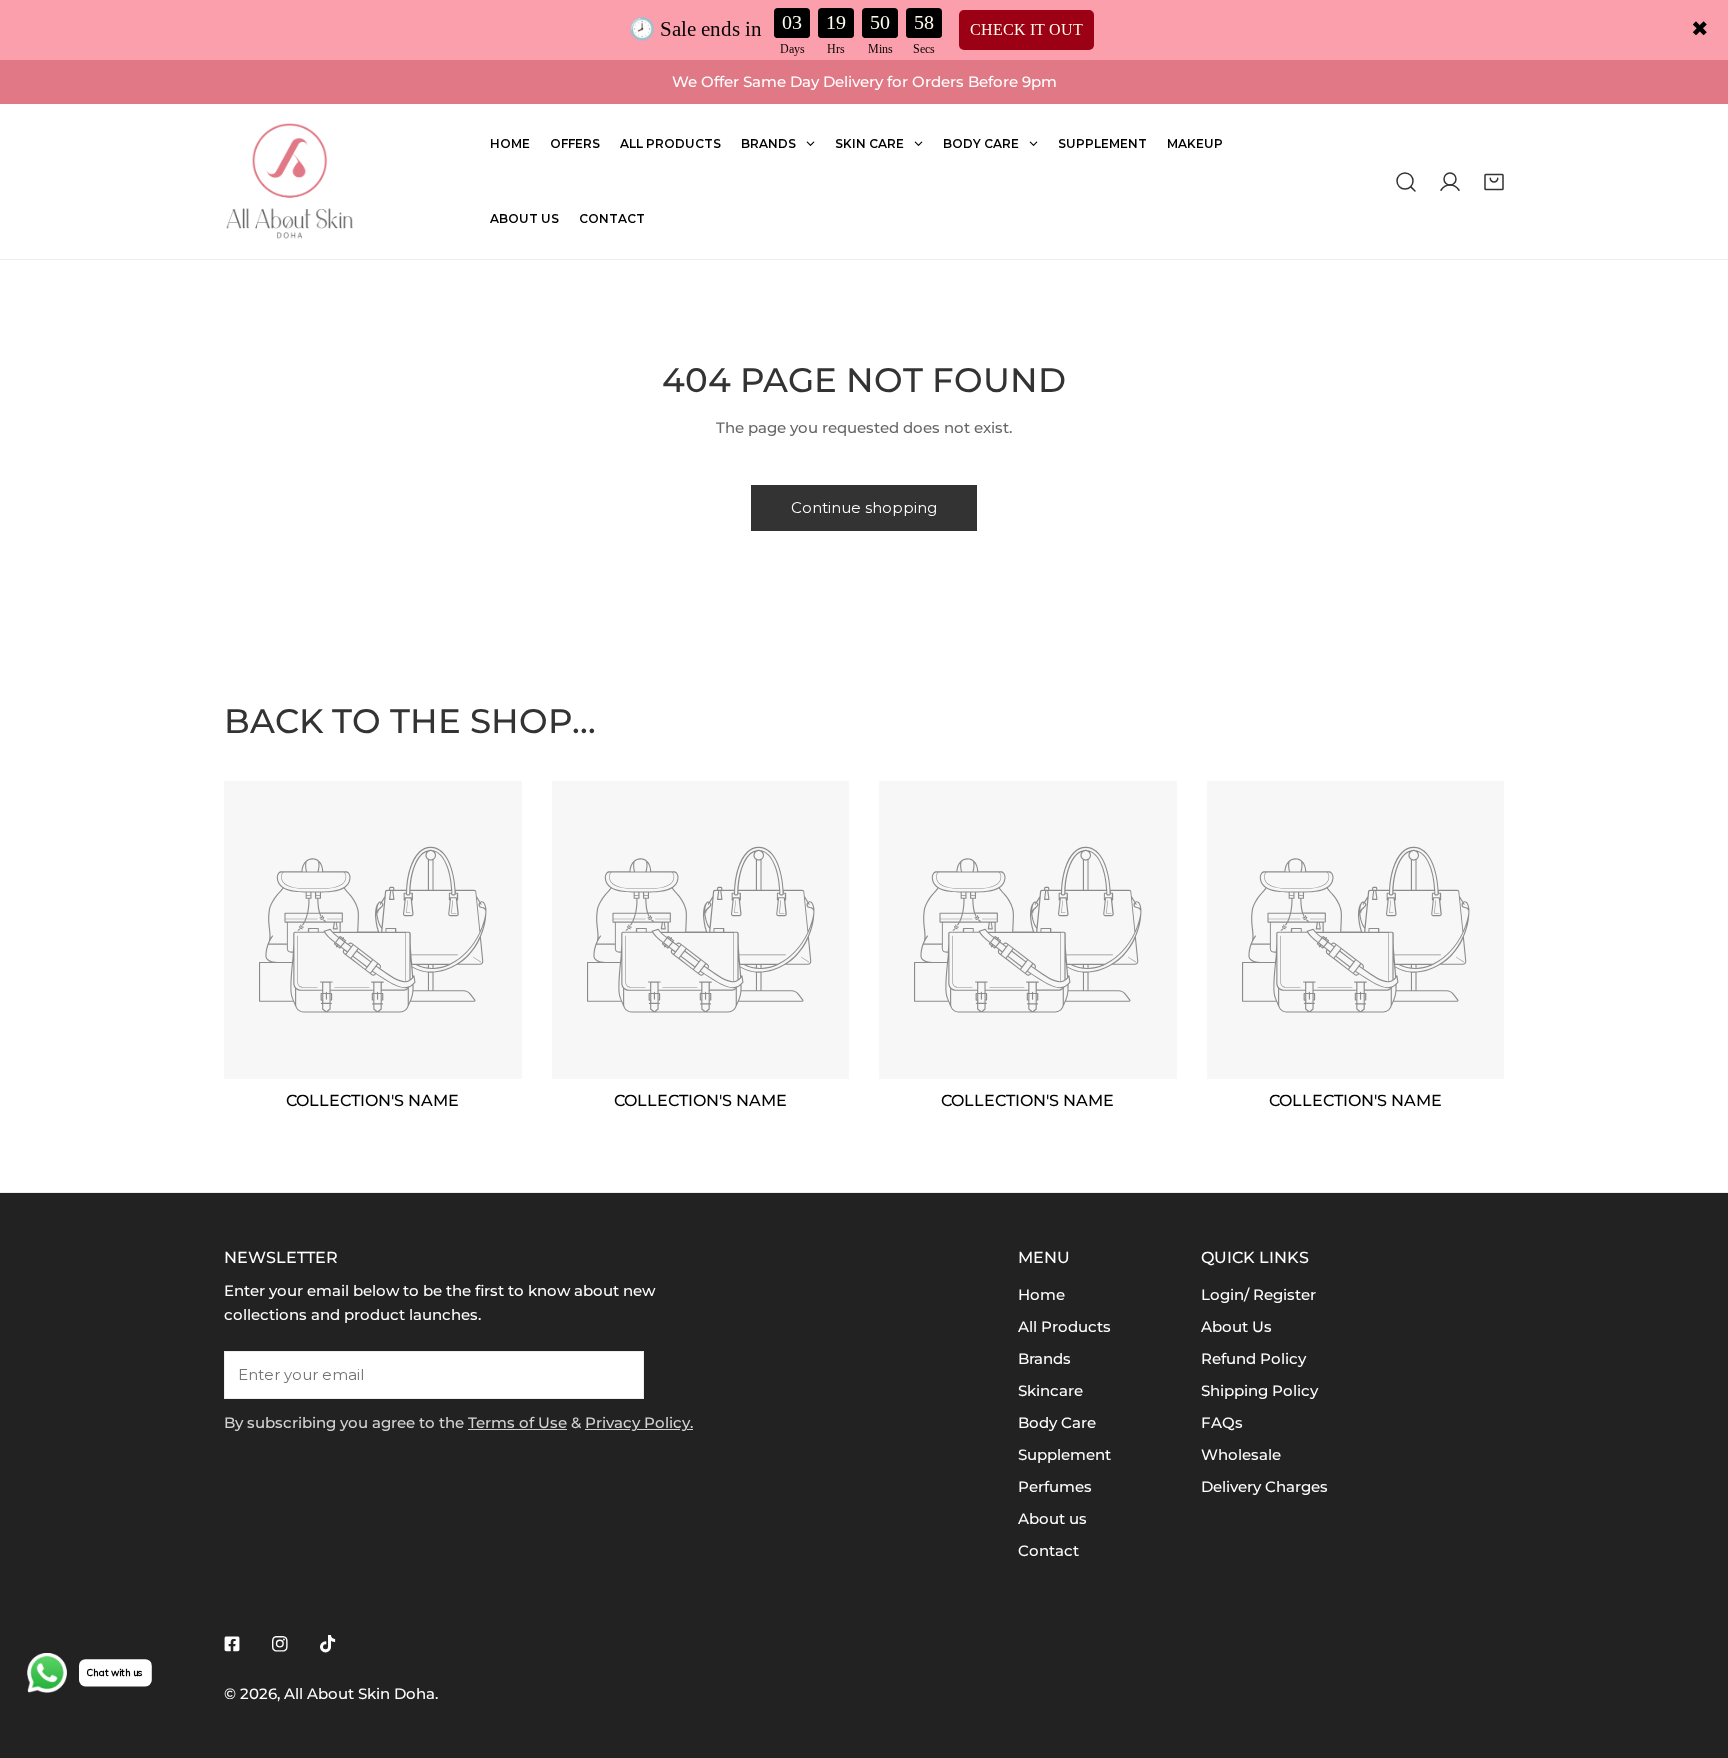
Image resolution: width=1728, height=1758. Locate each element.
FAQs (1222, 1422)
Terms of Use (517, 1422)
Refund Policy (1253, 1358)
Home (1041, 1294)
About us (1052, 1518)
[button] (1494, 181)
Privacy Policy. (639, 1422)
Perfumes (1055, 1486)
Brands (1044, 1358)
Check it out (1026, 29)
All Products (1064, 1326)
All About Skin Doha (359, 1693)
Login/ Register (1258, 1294)
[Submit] (618, 1374)
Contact (1048, 1550)
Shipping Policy (1259, 1390)
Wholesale (1241, 1454)
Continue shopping (864, 507)
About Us (1236, 1326)
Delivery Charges (1264, 1486)
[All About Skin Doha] (289, 181)
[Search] (1406, 181)
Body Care (1057, 1422)
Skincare (1050, 1390)
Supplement (1064, 1454)
